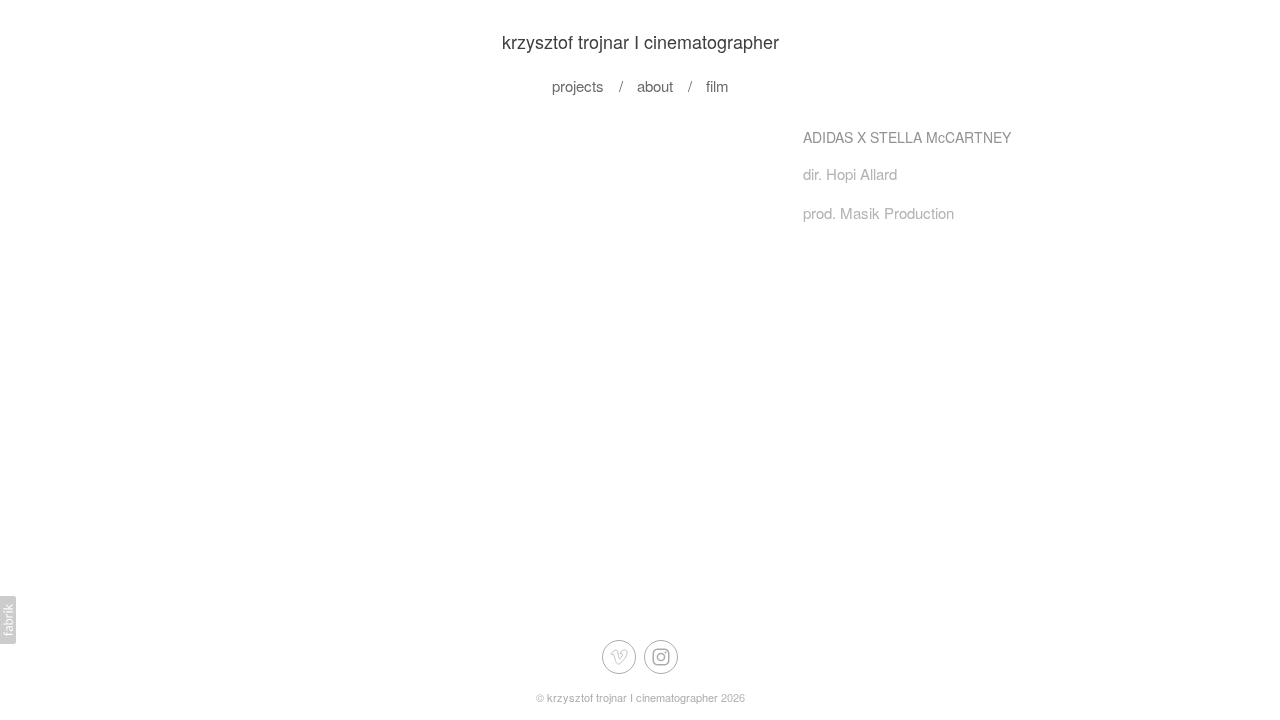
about (655, 85)
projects (578, 85)
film (717, 85)
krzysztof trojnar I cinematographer (632, 697)
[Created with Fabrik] (8, 620)
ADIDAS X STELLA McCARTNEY (907, 137)
